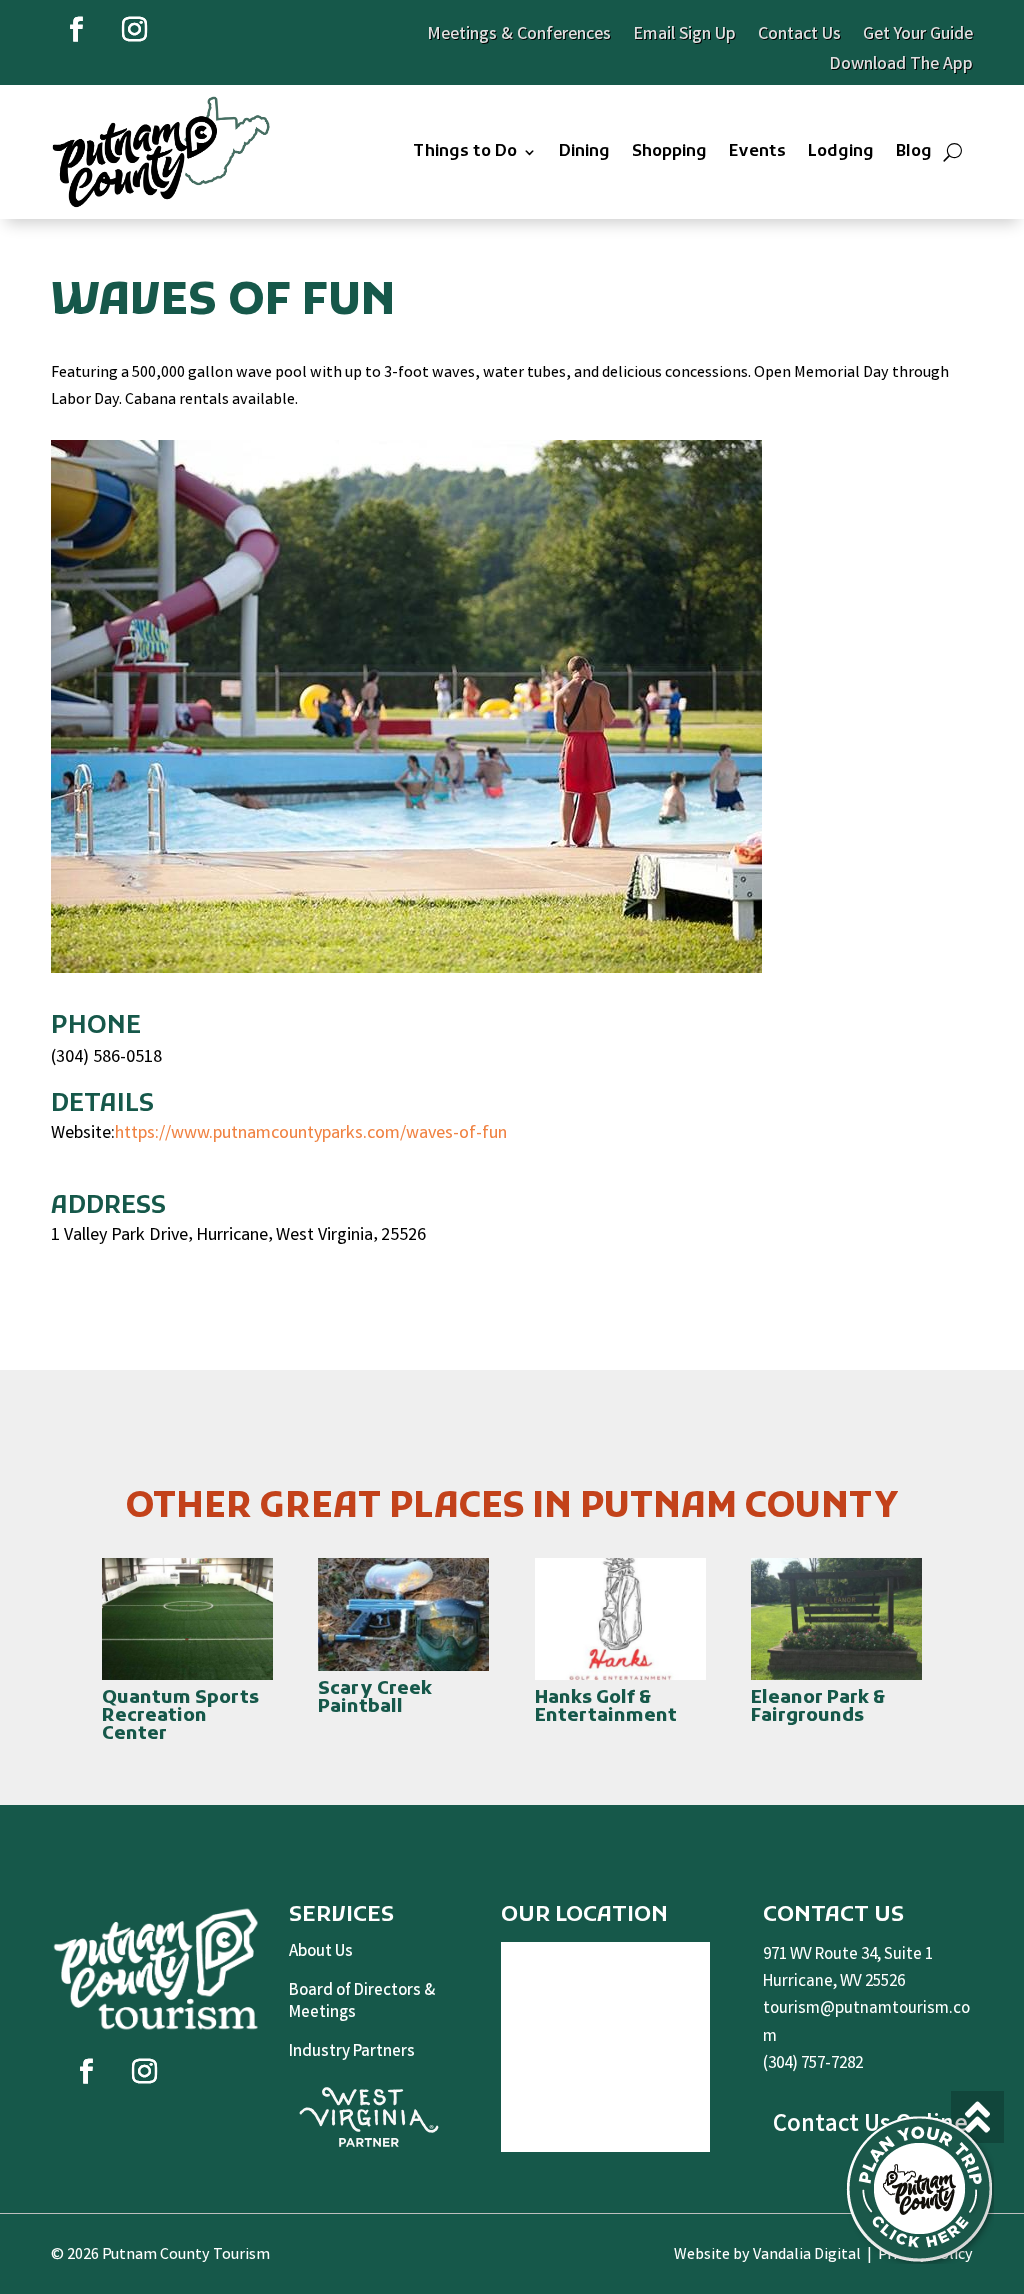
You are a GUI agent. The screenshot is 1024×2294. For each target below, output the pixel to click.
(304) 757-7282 (813, 2064)
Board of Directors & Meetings (362, 2002)
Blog (914, 152)
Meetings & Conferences (519, 38)
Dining (584, 152)
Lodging (841, 152)
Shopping (669, 152)
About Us (321, 1952)
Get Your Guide (918, 38)
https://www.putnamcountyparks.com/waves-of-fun (311, 1134)
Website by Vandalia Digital (767, 2255)
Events (757, 152)
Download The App (901, 68)
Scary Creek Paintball (375, 1698)
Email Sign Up (684, 38)
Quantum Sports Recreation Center (180, 1716)
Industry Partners (352, 2052)
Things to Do (465, 152)
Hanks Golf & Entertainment (606, 1707)
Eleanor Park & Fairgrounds (818, 1707)
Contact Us (799, 38)
